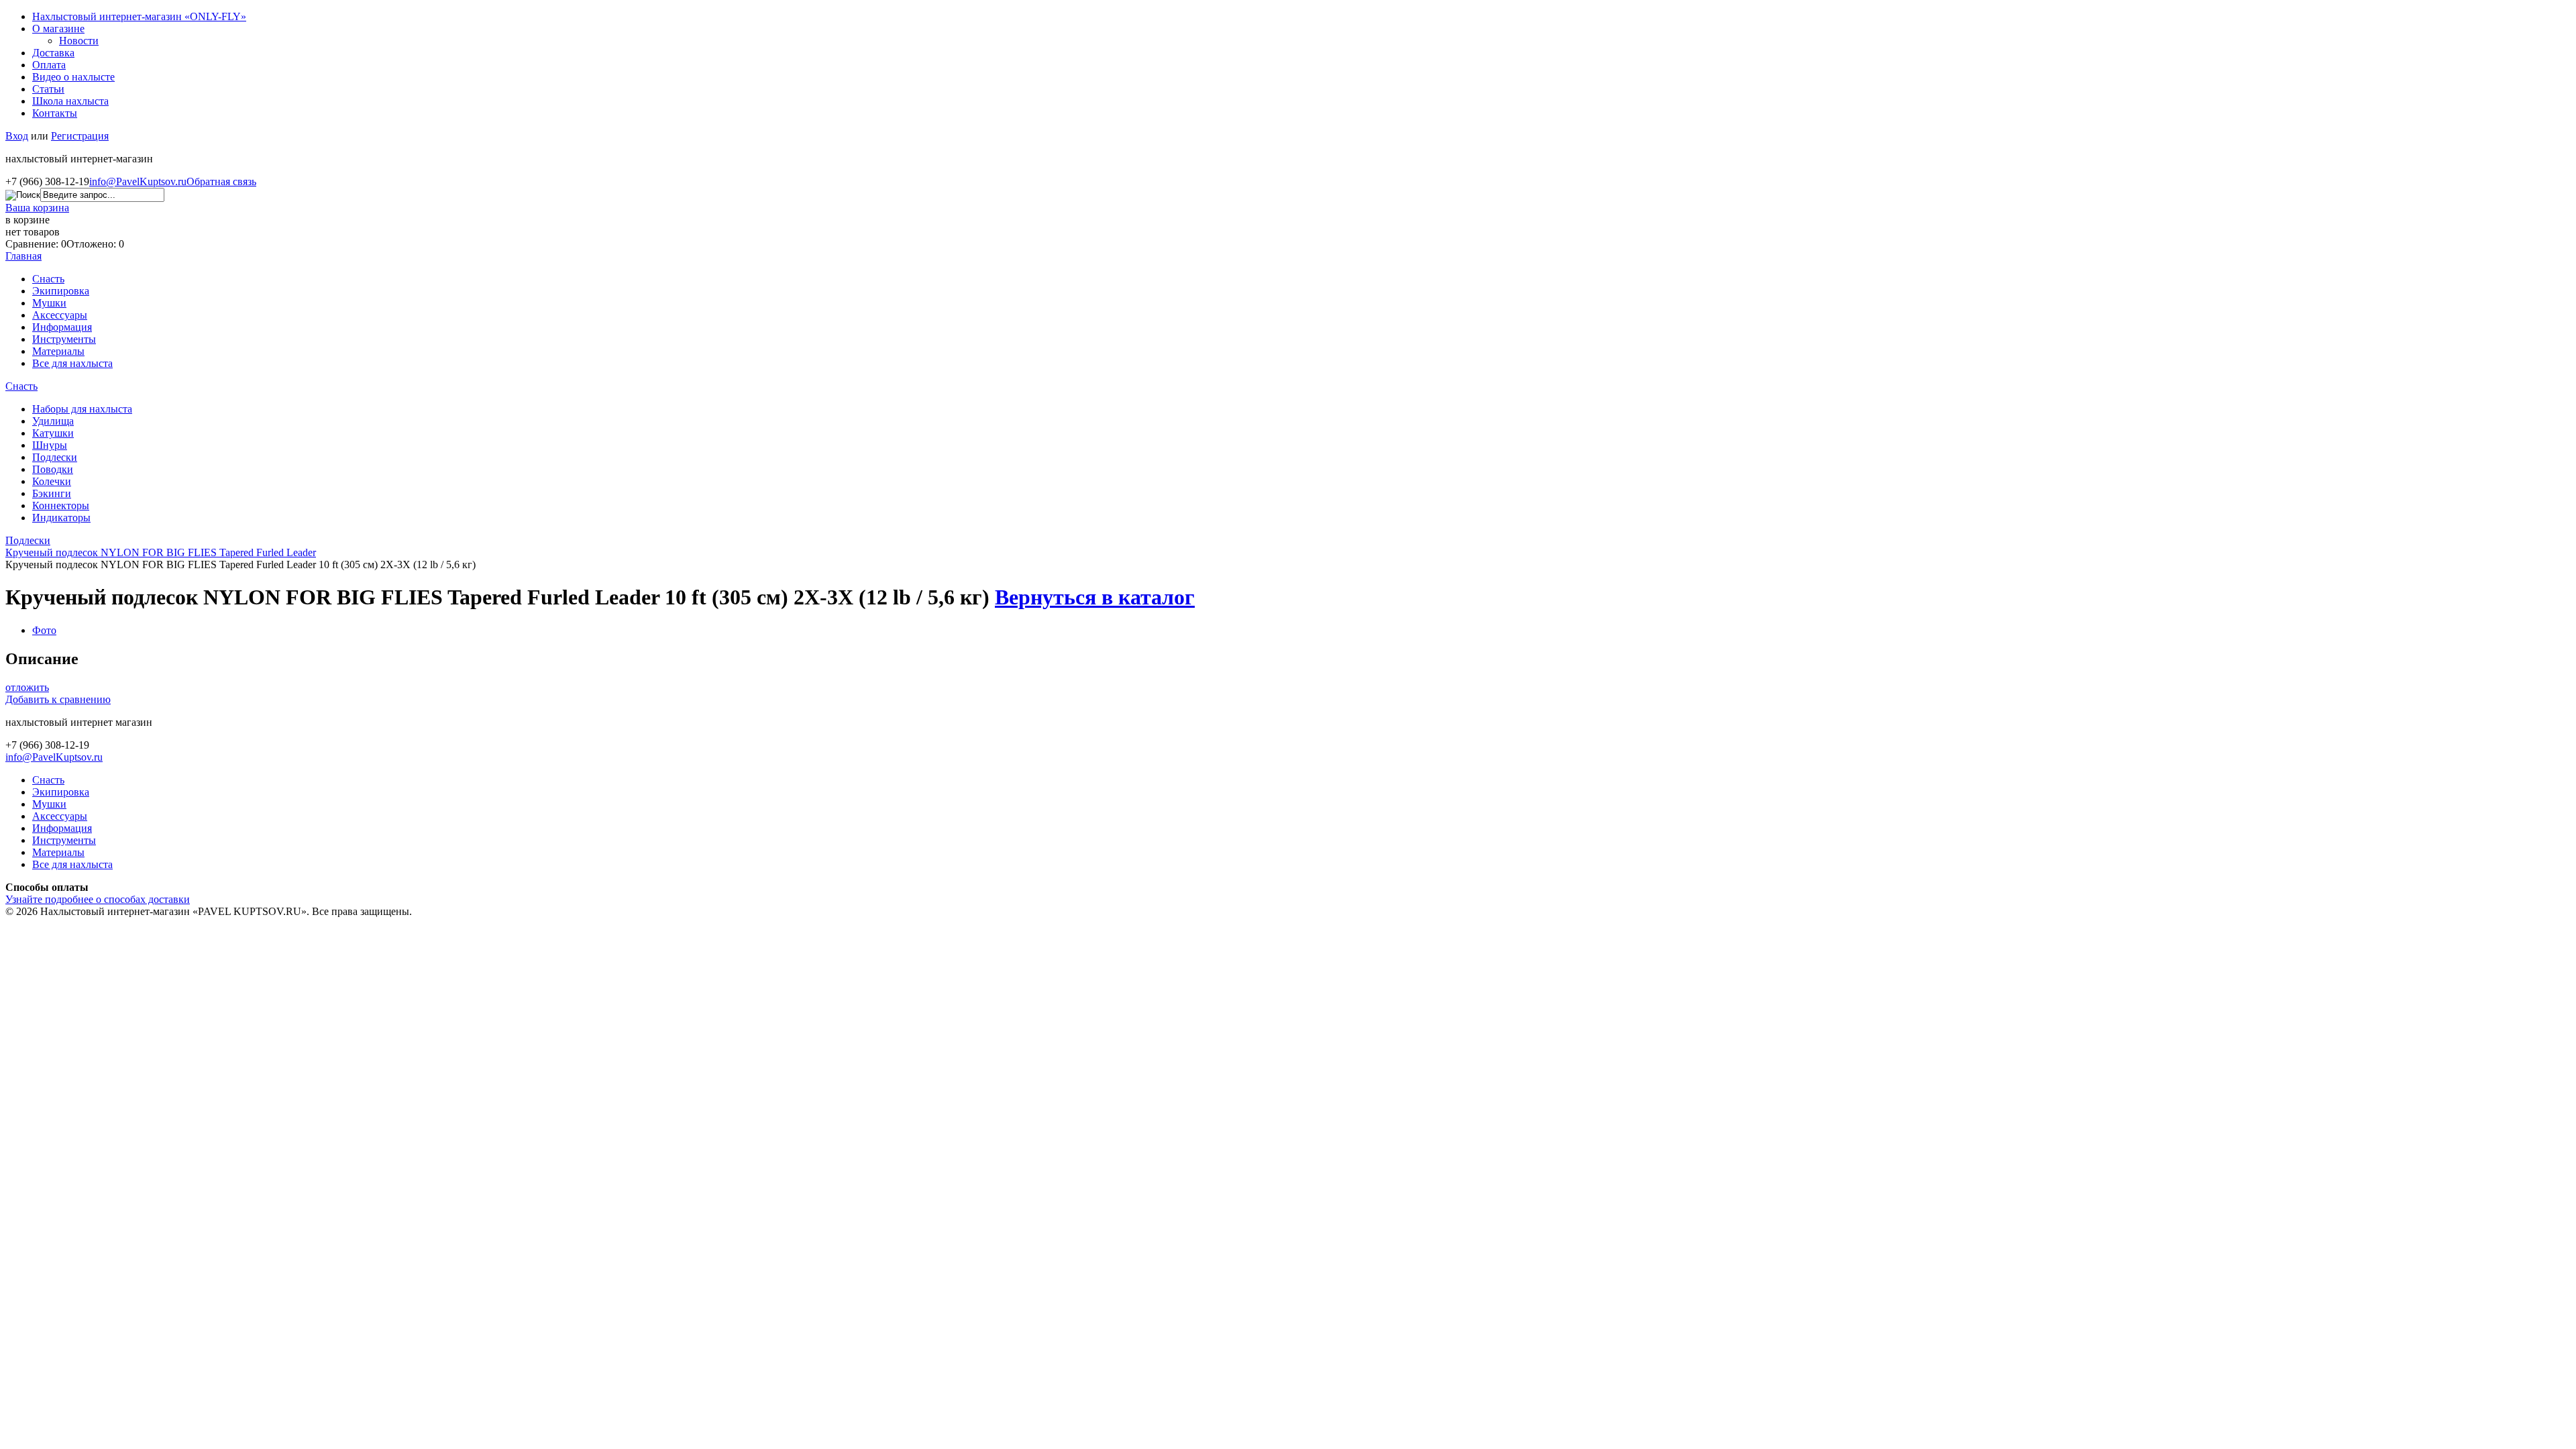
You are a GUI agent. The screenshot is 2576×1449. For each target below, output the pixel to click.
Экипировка (61, 291)
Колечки (52, 481)
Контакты (55, 113)
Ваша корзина (37, 208)
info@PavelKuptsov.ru (138, 181)
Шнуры (50, 445)
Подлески (55, 457)
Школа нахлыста (70, 101)
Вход (17, 136)
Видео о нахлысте (73, 77)
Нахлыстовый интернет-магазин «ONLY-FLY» (139, 16)
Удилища (53, 421)
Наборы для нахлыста (82, 409)
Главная (23, 256)
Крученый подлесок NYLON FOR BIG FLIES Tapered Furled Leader (161, 552)
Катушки (53, 433)
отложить (27, 687)
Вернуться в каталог (1095, 597)
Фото (44, 630)
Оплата (49, 65)
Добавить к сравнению (58, 699)
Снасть (48, 279)
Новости (79, 41)
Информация (62, 327)
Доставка (53, 53)
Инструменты (64, 339)
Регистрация (80, 136)
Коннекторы (61, 505)
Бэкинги (52, 493)
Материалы (58, 351)
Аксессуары (60, 315)
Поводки (53, 469)
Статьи (48, 89)
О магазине (58, 29)
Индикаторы (61, 518)
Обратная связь (221, 181)
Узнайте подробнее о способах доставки (98, 899)
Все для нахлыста (72, 363)
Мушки (49, 303)
